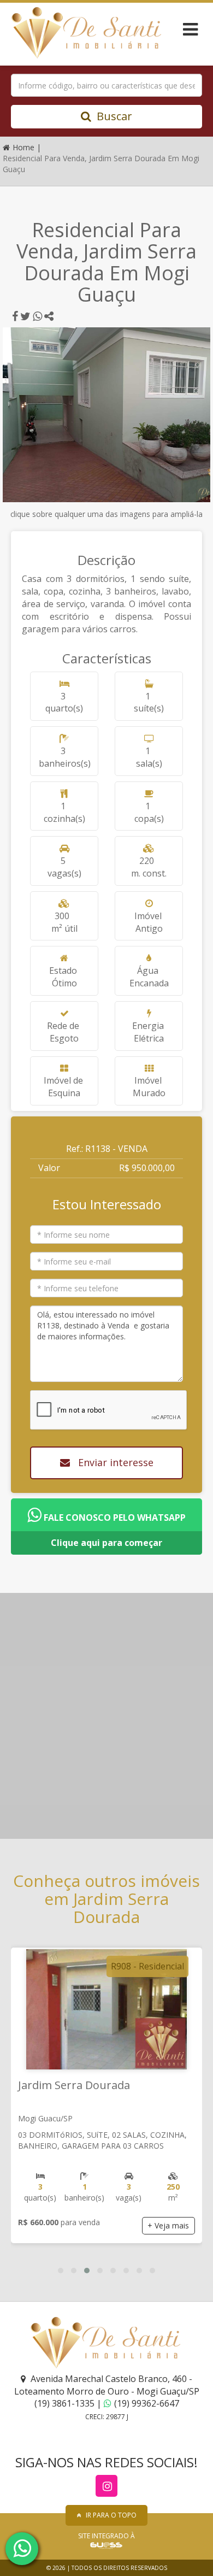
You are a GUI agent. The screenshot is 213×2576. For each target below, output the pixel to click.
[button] (61, 2271)
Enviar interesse (114, 1462)
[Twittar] (25, 316)
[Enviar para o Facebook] (15, 316)
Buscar (114, 116)
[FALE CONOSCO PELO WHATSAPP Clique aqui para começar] (106, 1504)
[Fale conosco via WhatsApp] (22, 2549)
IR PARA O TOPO (111, 2515)
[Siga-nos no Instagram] (106, 2486)
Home (25, 147)
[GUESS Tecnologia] (106, 2545)
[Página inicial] (81, 33)
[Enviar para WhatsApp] (37, 316)
